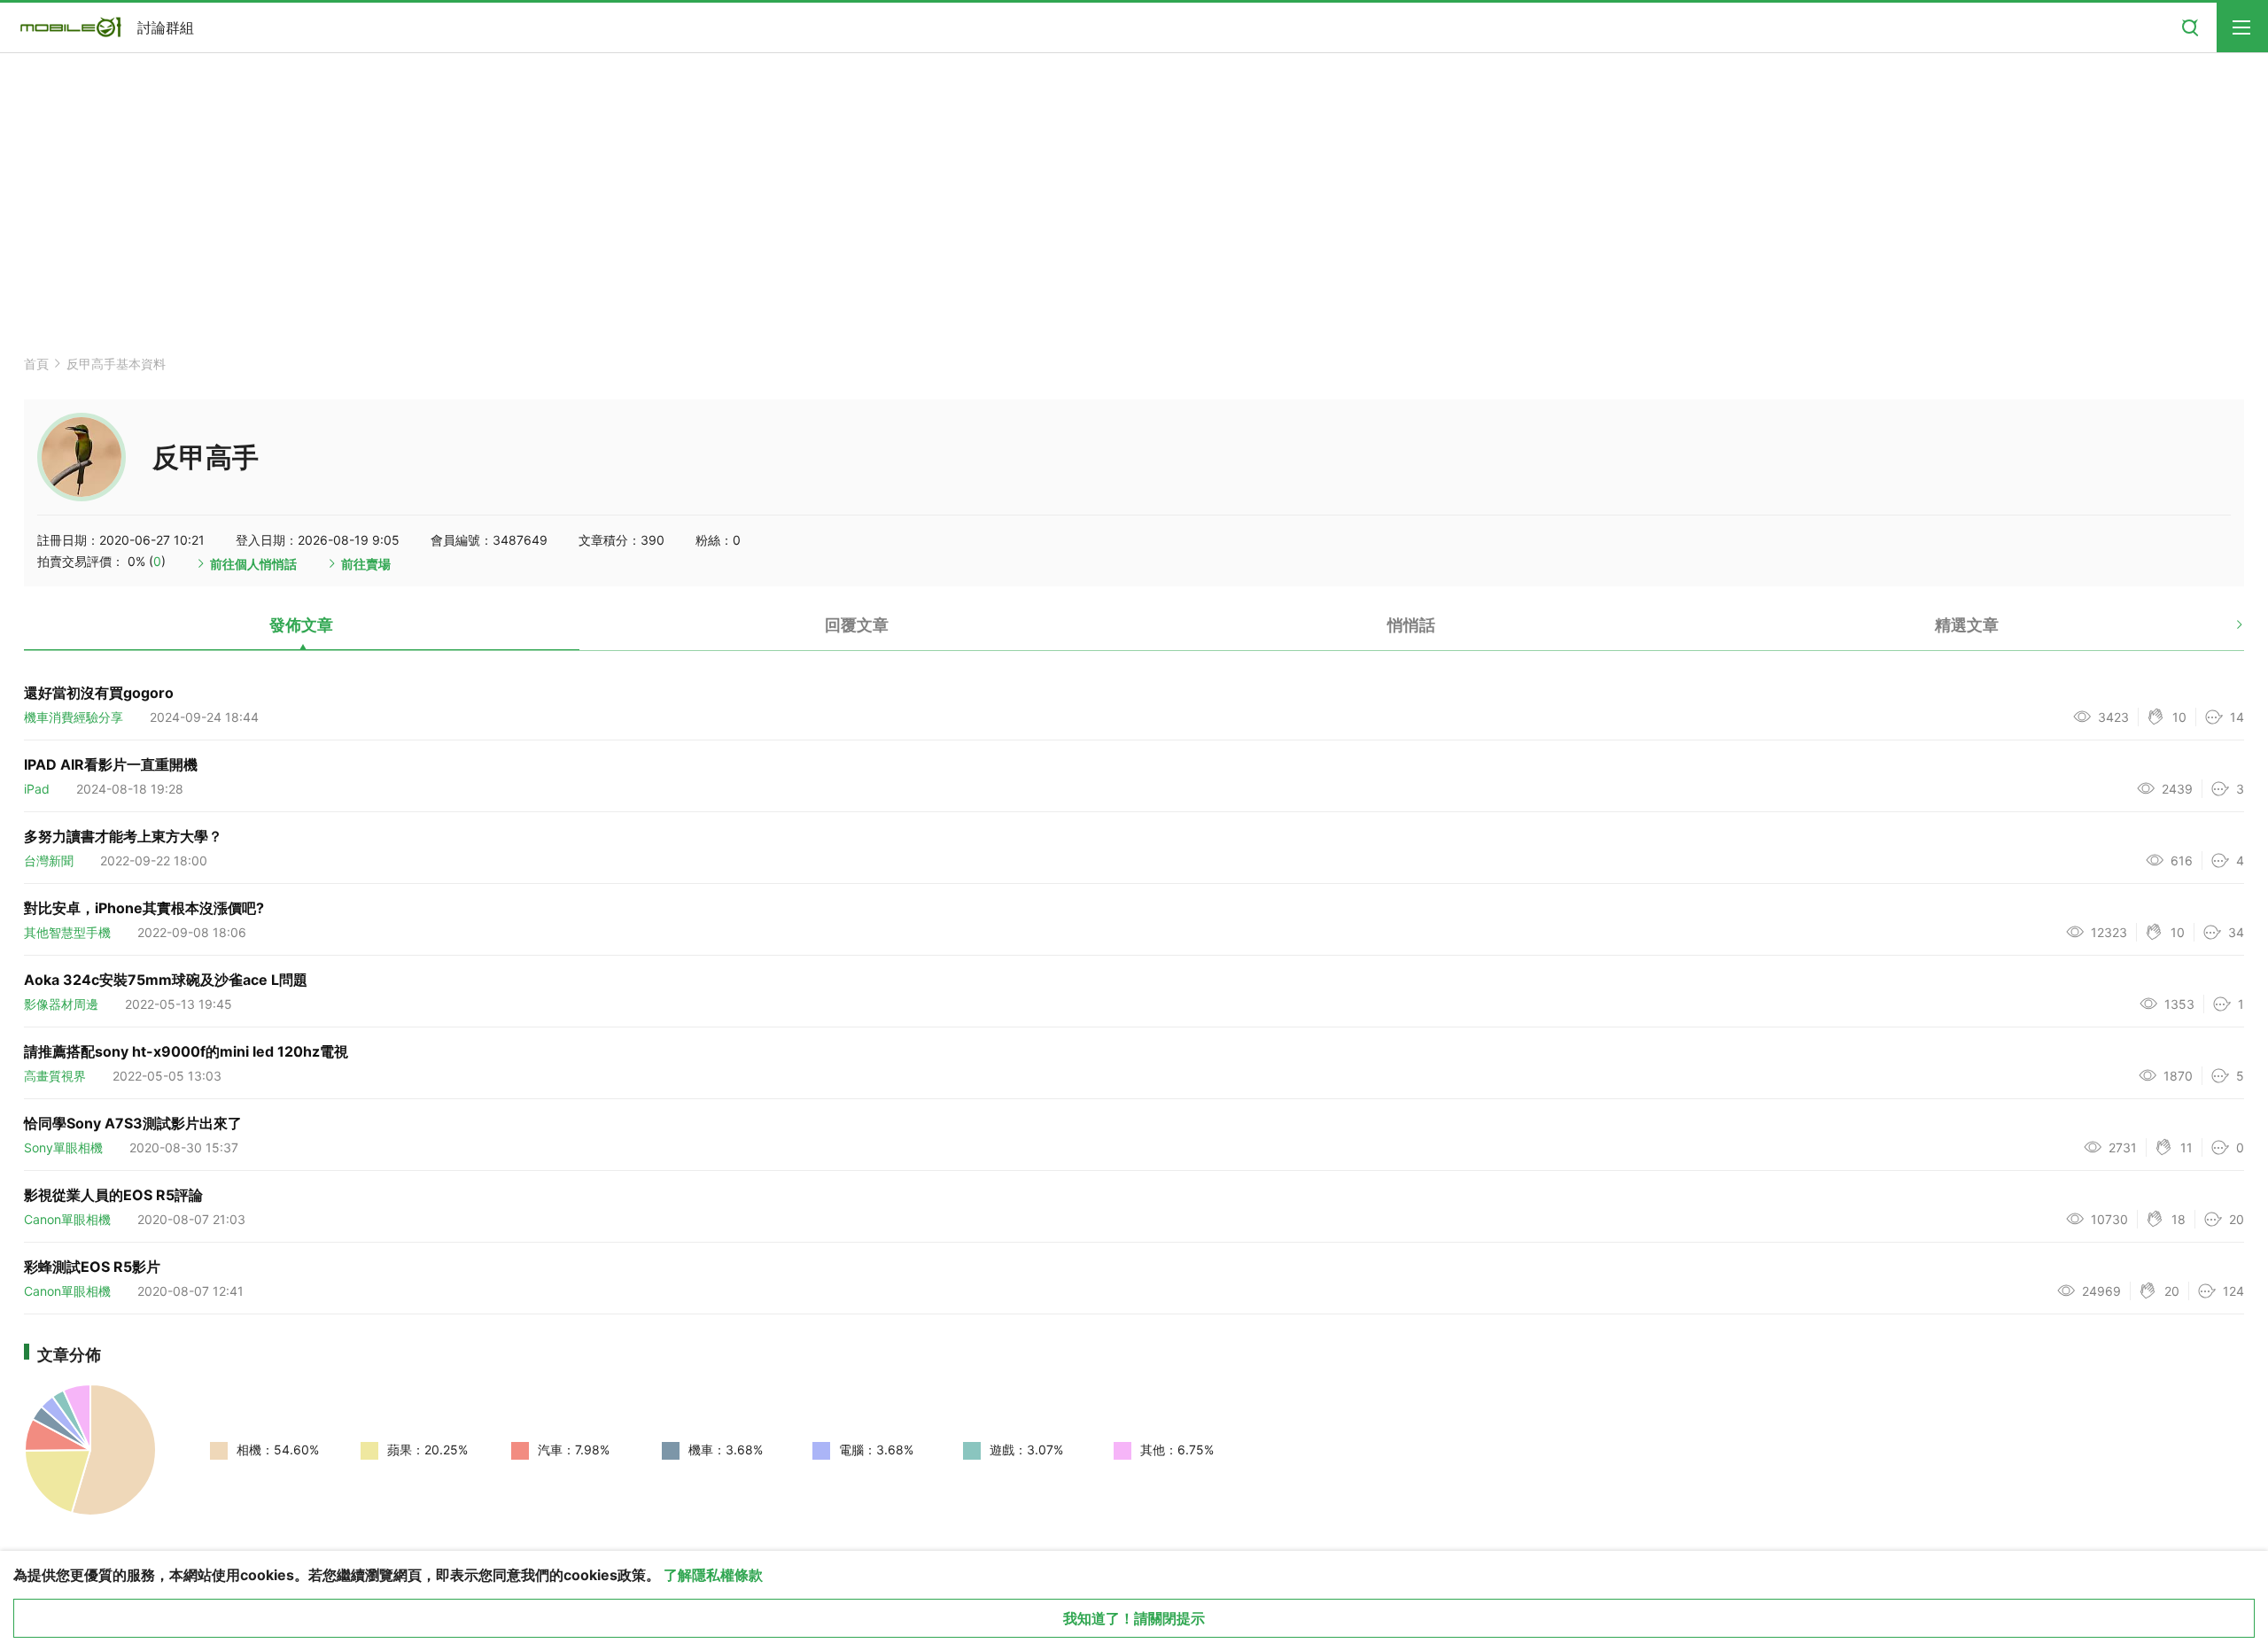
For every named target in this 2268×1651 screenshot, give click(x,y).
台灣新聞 (49, 860)
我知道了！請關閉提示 (1134, 1618)
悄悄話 (1411, 625)
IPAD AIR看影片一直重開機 (111, 764)
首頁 (36, 364)
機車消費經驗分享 (74, 717)
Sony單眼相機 (63, 1147)
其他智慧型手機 (67, 932)
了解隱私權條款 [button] (713, 1575)
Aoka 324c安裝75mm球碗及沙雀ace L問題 (166, 980)
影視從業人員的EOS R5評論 (113, 1195)
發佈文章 (301, 625)
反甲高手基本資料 (116, 364)
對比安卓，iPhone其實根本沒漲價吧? (144, 908)
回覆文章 (857, 625)
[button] (2224, 632)
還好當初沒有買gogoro (99, 693)
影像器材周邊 (61, 1004)
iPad (37, 789)
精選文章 (1967, 625)
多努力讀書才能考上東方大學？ (123, 836)
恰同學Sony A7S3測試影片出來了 (133, 1123)
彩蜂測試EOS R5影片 (92, 1267)
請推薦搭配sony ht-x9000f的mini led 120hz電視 (186, 1051)
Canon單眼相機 (67, 1219)
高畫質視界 (55, 1076)
